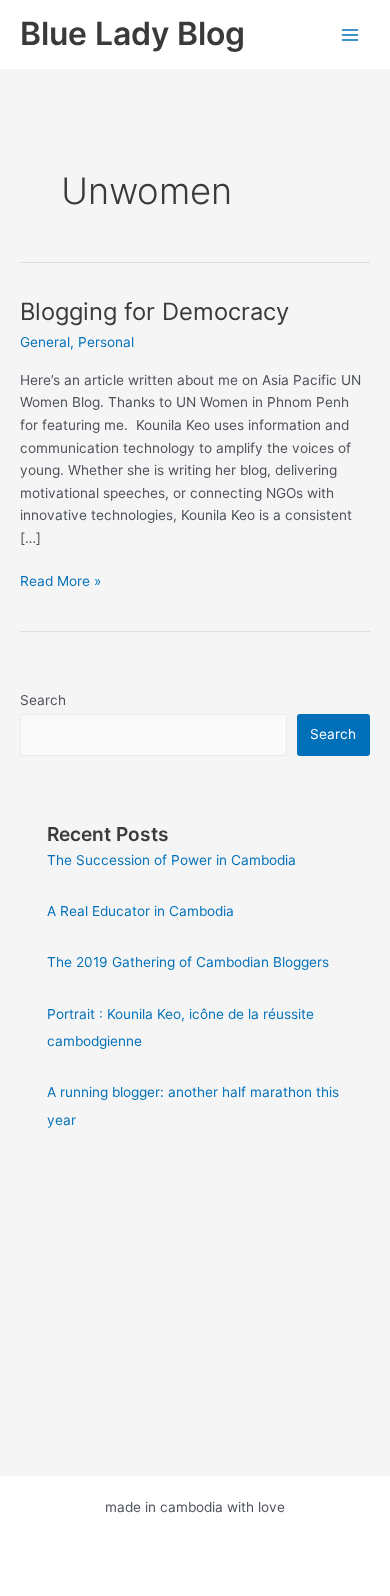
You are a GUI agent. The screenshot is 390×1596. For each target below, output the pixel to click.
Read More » (60, 582)
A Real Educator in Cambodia (140, 911)
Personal (106, 342)
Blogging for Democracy (154, 311)
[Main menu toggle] (350, 34)
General (45, 342)
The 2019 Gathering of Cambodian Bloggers (188, 962)
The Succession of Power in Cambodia (171, 860)
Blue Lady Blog (132, 33)
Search (43, 700)
